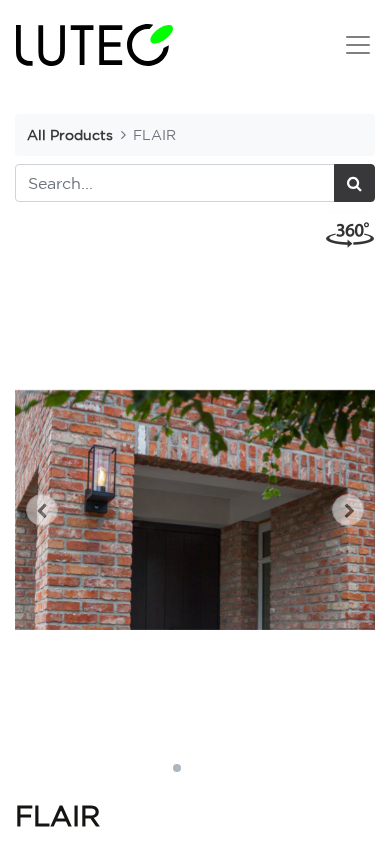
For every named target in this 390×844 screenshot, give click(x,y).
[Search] (354, 183)
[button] (42, 510)
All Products (70, 134)
